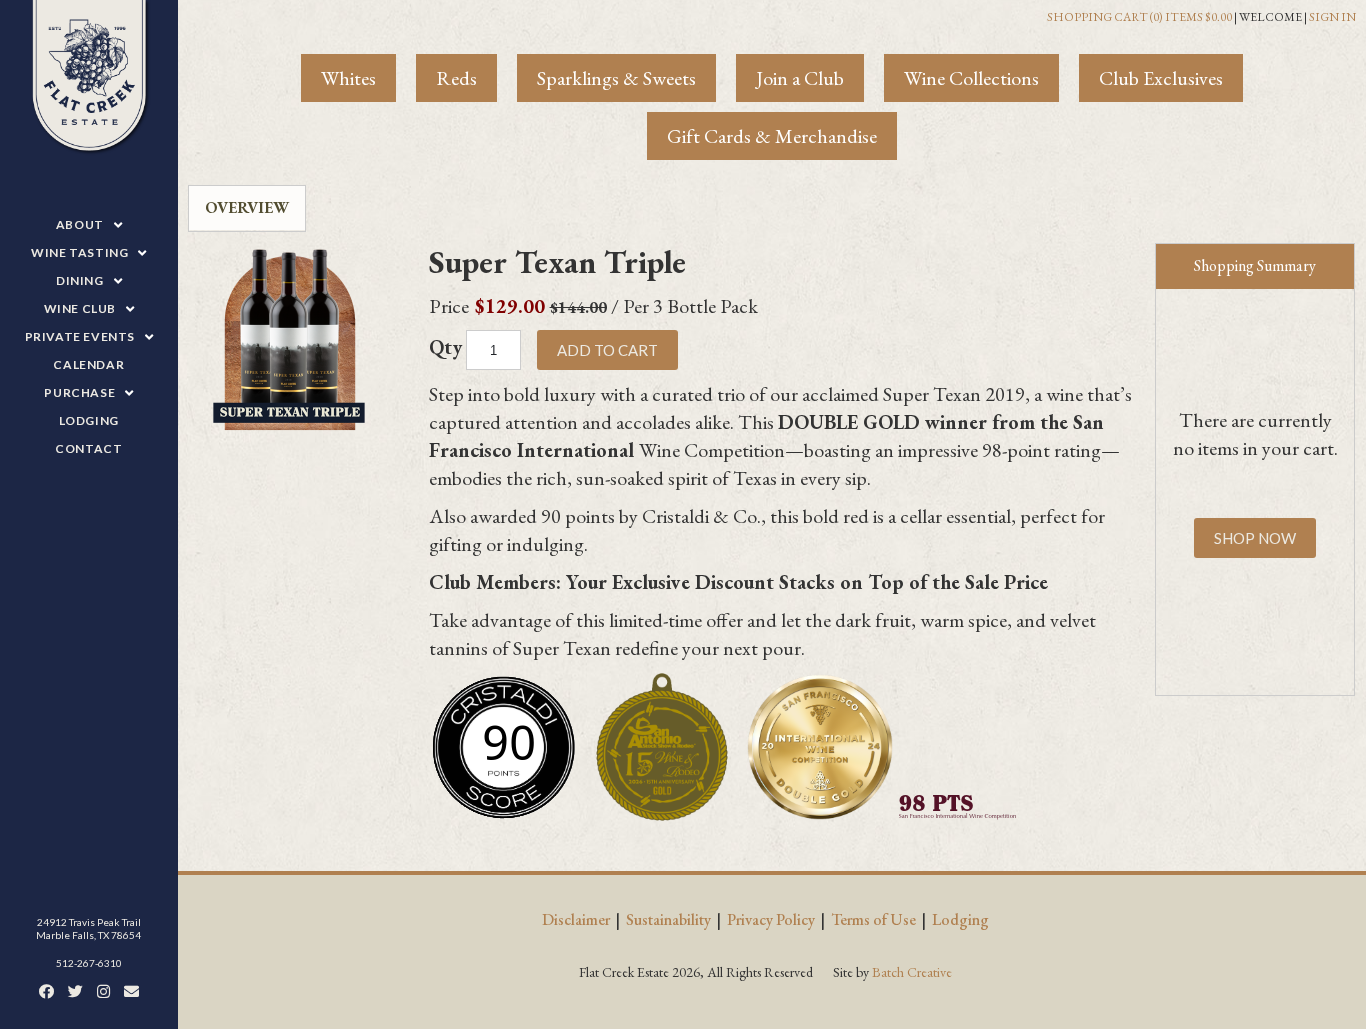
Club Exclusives (1161, 78)
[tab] (247, 208)
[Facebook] (46, 991)
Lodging (89, 420)
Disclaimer (576, 919)
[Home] (89, 78)
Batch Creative (912, 972)
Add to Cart (607, 350)
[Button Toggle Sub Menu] (113, 225)
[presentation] (247, 208)
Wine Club (80, 308)
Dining (80, 280)
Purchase (79, 392)
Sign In (1332, 17)
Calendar (88, 364)
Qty (445, 347)
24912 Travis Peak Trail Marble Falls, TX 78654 (88, 928)
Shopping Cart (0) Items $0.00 (1139, 17)
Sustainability (668, 919)
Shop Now (1255, 538)
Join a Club (800, 78)
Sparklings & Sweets (616, 78)
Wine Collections (971, 78)
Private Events (80, 336)
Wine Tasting (79, 252)
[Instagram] (103, 991)
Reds (456, 78)
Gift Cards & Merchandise (772, 136)
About (80, 224)
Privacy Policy (771, 919)
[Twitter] (75, 991)
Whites (348, 78)
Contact (88, 448)
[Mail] (131, 991)
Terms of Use (873, 919)
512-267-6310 (89, 963)
